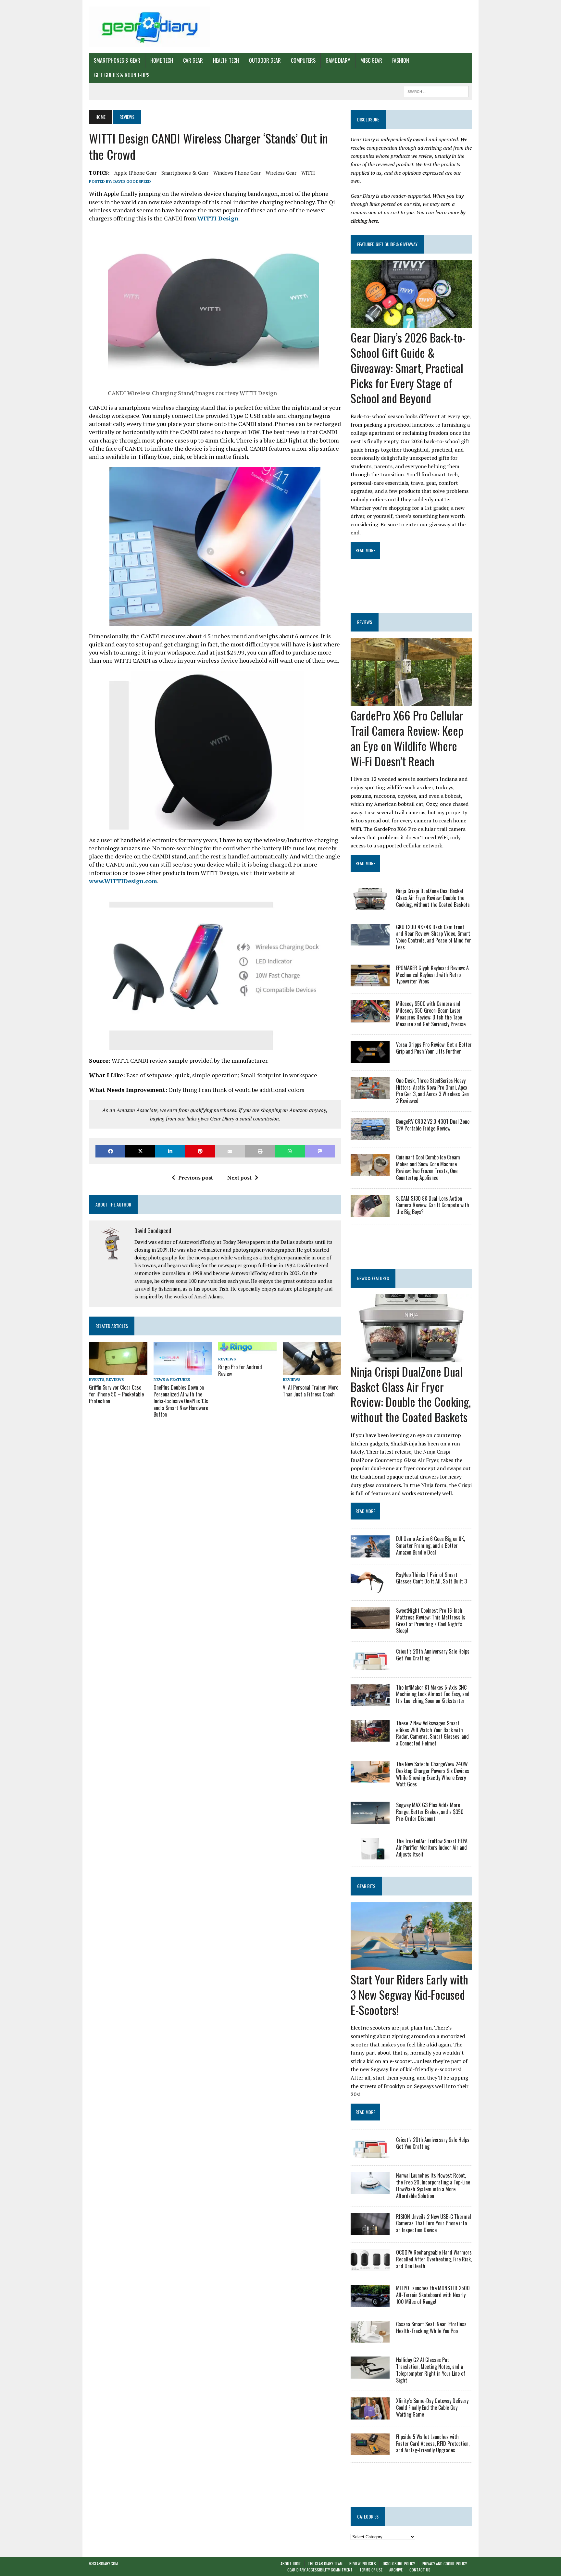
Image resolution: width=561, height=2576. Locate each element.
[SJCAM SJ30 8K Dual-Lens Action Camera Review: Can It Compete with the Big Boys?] (370, 1212)
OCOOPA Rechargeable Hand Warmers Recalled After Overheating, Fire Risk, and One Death (434, 2259)
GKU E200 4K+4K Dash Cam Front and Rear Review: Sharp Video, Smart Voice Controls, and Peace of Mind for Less (434, 937)
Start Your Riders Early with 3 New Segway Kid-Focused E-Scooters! (409, 1994)
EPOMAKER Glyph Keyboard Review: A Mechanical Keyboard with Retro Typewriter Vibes (432, 975)
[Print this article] (260, 1151)
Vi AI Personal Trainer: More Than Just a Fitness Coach (311, 1391)
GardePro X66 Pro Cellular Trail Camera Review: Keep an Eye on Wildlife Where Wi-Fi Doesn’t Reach (407, 738)
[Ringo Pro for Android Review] (247, 1350)
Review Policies (363, 2563)
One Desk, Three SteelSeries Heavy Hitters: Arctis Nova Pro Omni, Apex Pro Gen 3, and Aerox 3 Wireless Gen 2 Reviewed (432, 1091)
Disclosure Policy (399, 2563)
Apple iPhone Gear (135, 173)
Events (97, 1379)
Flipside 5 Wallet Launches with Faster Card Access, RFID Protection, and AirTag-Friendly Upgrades (433, 2444)
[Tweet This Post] (140, 1151)
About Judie (291, 2563)
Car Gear (193, 60)
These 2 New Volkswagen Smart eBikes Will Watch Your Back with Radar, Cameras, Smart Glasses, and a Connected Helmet (432, 1733)
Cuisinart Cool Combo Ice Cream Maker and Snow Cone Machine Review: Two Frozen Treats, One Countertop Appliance (428, 1167)
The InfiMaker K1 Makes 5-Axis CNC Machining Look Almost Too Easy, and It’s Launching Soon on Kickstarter (433, 1694)
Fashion (401, 60)
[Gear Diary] (150, 27)
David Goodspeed (132, 181)
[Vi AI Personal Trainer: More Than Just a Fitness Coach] (312, 1370)
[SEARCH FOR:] (436, 91)
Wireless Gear (281, 173)
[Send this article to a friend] (230, 1151)
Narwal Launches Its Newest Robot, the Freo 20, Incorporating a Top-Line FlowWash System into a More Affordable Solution (433, 2185)
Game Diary (338, 60)
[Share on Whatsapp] (290, 1151)
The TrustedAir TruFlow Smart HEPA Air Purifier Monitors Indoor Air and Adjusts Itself (432, 1848)
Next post (239, 1178)
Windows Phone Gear (237, 173)
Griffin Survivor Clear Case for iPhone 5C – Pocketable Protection (116, 1394)
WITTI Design (218, 218)
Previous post (196, 1178)
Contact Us (420, 2570)
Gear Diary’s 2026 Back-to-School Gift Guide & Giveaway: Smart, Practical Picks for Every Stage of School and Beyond (408, 368)
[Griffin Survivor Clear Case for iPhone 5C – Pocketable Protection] (118, 1370)
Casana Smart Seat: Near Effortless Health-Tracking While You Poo (431, 2327)
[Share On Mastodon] (320, 1151)
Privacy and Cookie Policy (444, 2563)
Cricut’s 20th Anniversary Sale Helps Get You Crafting (433, 1655)
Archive (396, 2570)
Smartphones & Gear (117, 60)
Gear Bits (366, 1886)
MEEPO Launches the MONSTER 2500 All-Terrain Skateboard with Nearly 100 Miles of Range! (433, 2295)
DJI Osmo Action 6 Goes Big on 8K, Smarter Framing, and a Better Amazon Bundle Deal (430, 1545)
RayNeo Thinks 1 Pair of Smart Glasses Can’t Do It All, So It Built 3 (431, 1578)
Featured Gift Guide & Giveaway (387, 244)
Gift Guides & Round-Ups (122, 75)
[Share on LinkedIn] (170, 1151)
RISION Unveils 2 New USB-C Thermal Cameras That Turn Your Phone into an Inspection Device (434, 2223)
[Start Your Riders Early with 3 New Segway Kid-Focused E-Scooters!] (411, 1966)
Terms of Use (371, 2570)
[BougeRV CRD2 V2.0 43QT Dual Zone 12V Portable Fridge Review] (370, 1136)
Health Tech (226, 60)
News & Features (172, 1379)
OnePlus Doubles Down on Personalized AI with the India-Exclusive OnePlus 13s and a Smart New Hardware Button (181, 1401)
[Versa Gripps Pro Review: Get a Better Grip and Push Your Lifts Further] (370, 1059)
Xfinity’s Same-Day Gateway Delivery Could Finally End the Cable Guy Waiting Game (432, 2407)
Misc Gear (371, 60)
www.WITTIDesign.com (123, 881)
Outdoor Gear (265, 60)
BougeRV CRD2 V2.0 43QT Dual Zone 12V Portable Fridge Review (433, 1125)
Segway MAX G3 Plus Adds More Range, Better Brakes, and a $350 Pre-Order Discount (430, 1812)
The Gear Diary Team (325, 2563)
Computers (303, 60)
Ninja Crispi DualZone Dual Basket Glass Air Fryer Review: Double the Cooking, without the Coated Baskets (433, 898)
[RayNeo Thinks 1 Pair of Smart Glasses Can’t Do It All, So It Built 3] (370, 1589)
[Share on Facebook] (110, 1151)
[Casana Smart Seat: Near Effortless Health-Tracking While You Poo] (370, 2338)
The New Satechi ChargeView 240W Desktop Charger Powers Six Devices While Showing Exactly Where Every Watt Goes (433, 1774)
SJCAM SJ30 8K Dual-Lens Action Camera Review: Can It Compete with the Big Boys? (433, 1205)
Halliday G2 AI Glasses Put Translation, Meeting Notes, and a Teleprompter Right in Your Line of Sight (431, 2370)
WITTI (308, 173)
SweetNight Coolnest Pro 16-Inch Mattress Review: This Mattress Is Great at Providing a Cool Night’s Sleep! (431, 1620)
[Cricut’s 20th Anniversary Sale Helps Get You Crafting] (370, 1666)
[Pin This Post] (200, 1151)
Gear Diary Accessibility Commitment (320, 2570)
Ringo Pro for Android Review (240, 1370)
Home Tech (162, 60)
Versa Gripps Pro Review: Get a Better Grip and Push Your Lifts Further (434, 1048)
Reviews (115, 1379)
